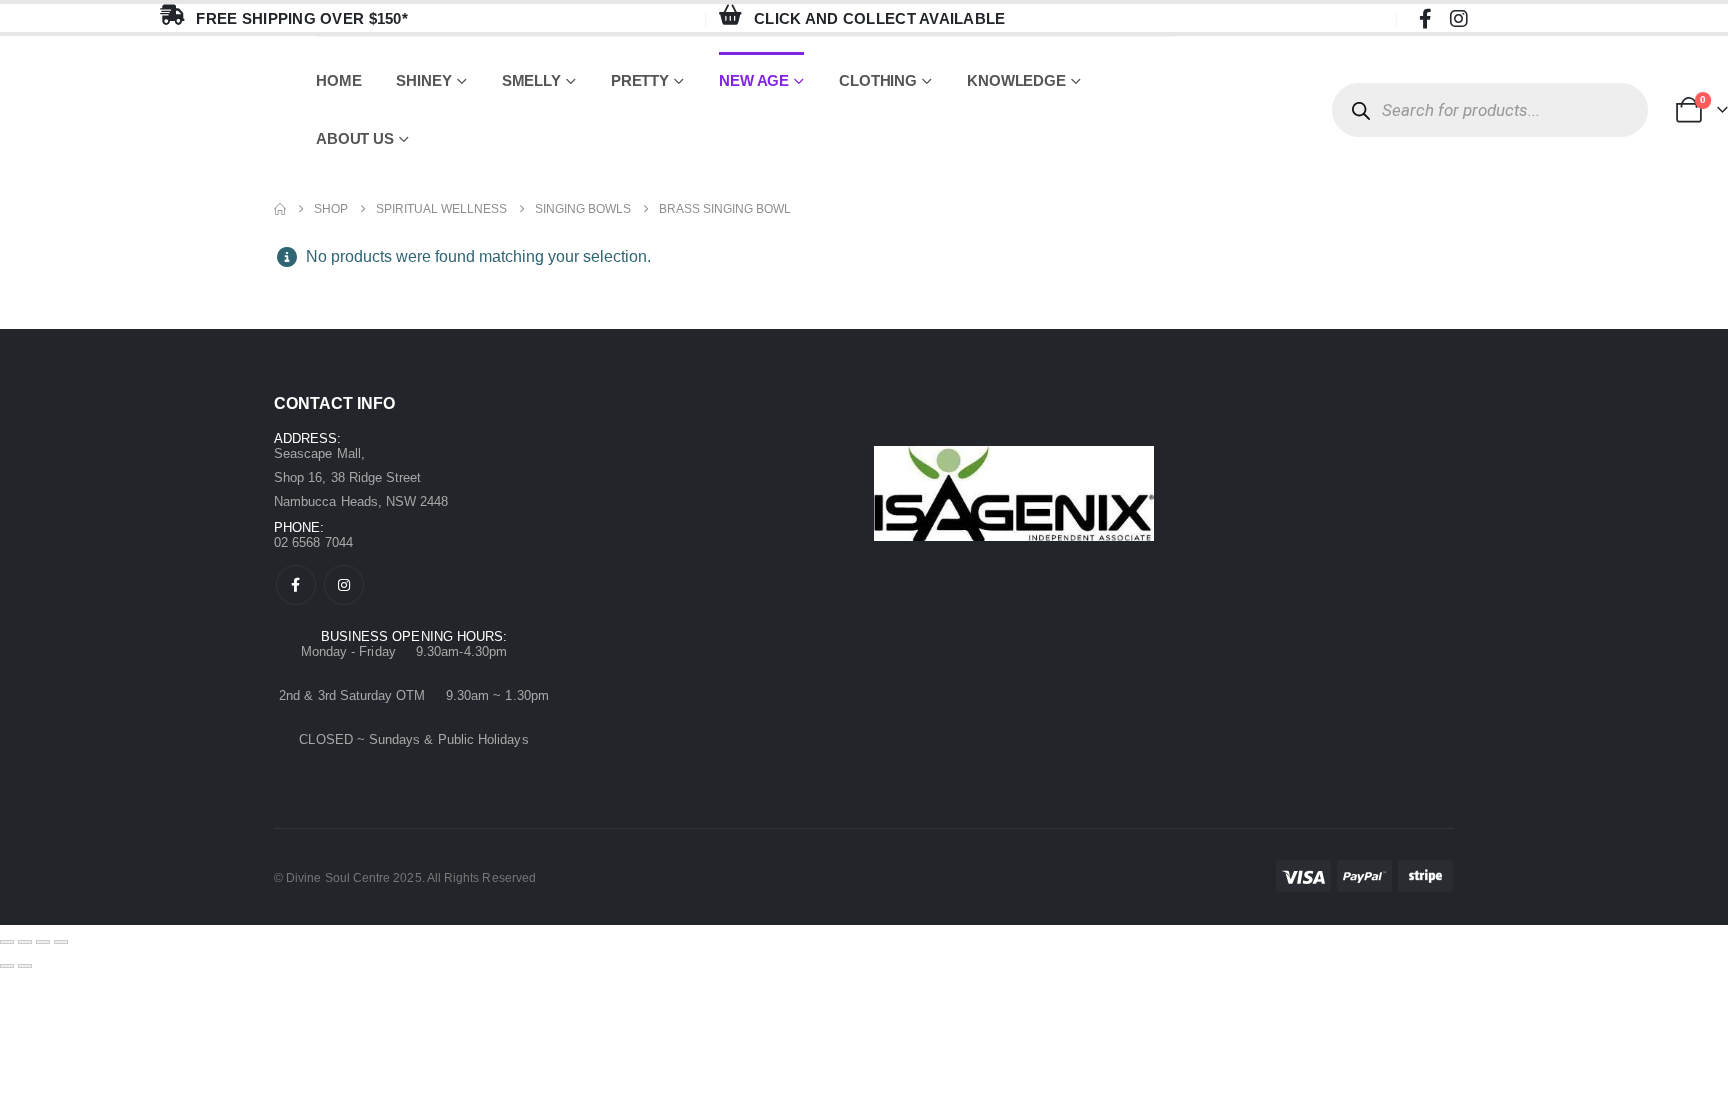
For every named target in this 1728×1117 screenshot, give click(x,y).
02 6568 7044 (313, 542)
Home (339, 80)
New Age (754, 80)
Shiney (423, 80)
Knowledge (1016, 80)
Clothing (878, 80)
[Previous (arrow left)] (7, 966)
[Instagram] (1459, 18)
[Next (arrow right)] (25, 966)
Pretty (640, 80)
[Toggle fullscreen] (25, 942)
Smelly (531, 80)
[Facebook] (1425, 18)
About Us (355, 138)
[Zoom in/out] (7, 942)
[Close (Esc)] (61, 942)
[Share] (43, 942)
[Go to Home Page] (280, 209)
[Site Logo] (158, 110)
